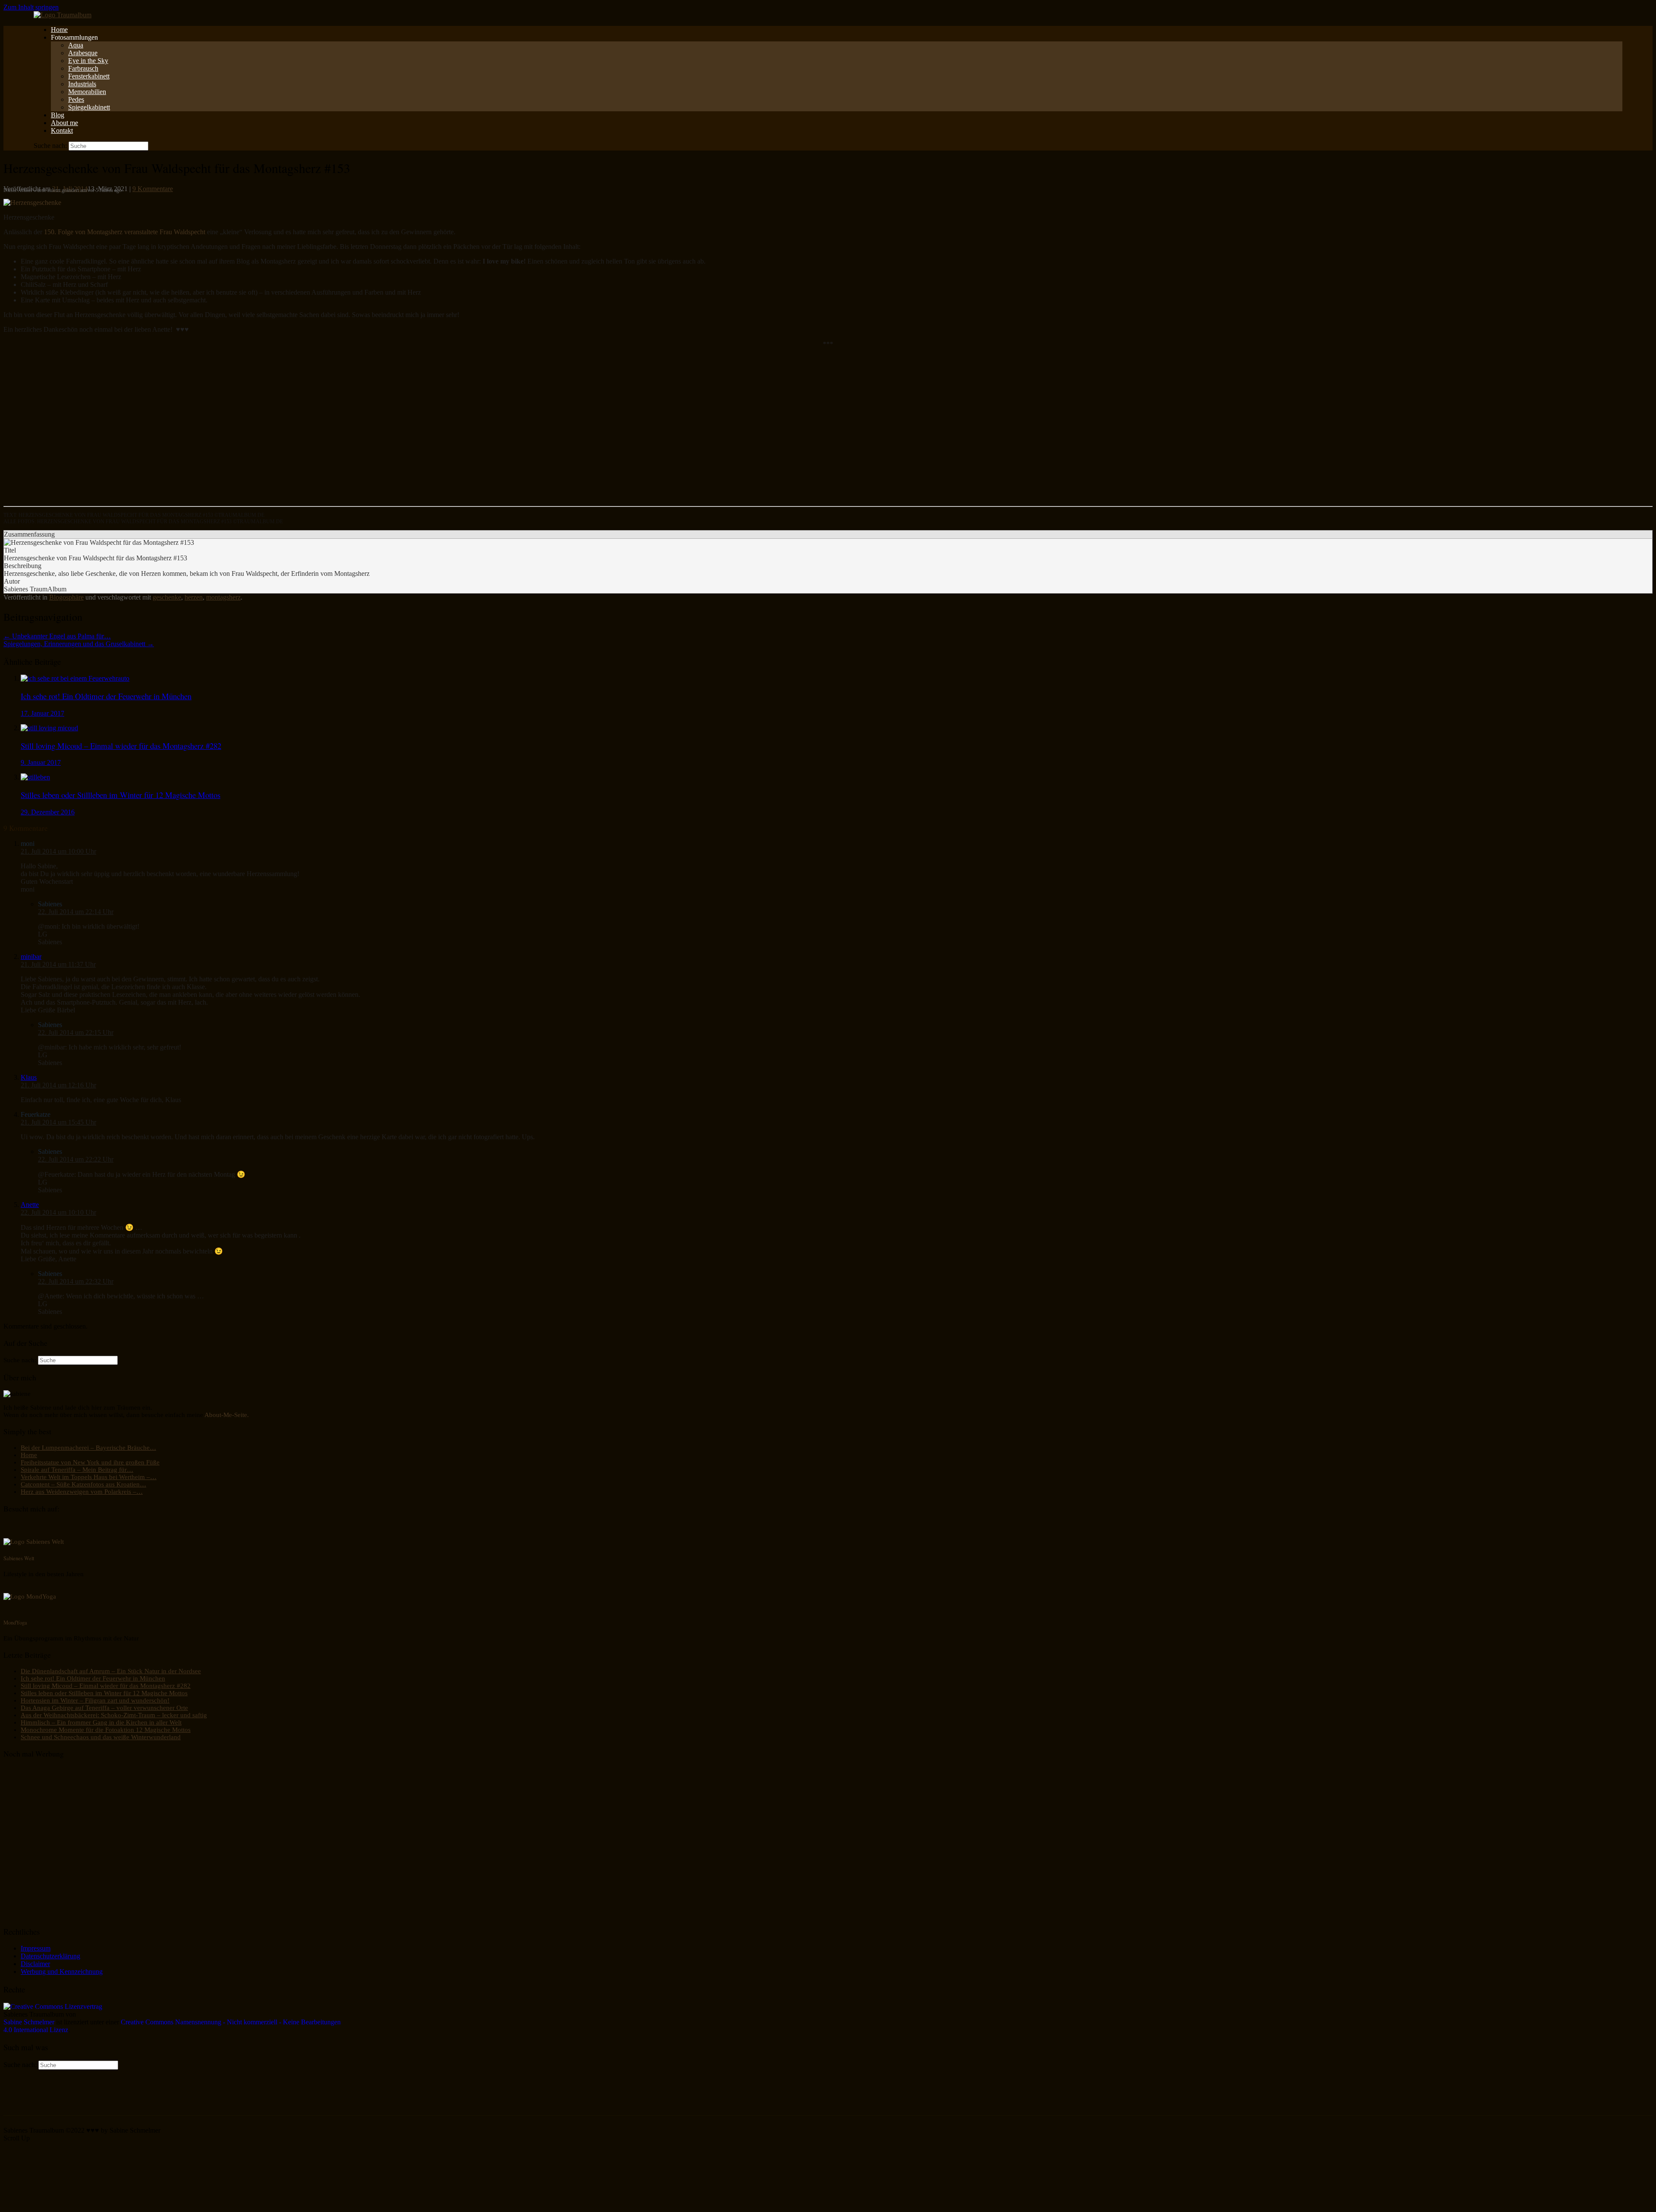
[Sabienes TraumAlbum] (63, 15)
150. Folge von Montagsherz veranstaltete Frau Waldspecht (125, 232)
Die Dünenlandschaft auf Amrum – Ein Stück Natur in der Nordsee (111, 1671)
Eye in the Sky (88, 61)
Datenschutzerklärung (50, 1956)
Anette (30, 1205)
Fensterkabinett (89, 76)
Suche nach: (50, 146)
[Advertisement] (262, 431)
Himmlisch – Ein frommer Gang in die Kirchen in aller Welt (101, 1722)
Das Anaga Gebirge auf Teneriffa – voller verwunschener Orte (104, 1708)
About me (64, 123)
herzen (194, 597)
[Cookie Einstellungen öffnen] (68, 2204)
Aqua (76, 45)
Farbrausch (83, 68)
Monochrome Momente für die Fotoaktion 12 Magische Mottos (106, 1730)
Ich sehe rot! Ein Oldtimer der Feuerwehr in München (93, 1678)
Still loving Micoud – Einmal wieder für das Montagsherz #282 (106, 1686)
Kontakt (62, 130)
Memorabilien (87, 92)
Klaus (29, 1077)
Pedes (76, 99)
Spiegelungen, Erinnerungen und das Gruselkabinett (79, 644)
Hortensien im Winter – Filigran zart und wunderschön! (95, 1700)
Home (59, 30)
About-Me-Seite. (227, 1415)
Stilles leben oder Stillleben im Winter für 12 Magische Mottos (104, 1693)
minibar (31, 957)
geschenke (167, 597)
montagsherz (223, 597)
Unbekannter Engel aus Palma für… (57, 636)
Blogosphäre (66, 597)
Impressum (36, 1948)
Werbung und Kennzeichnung (62, 1972)
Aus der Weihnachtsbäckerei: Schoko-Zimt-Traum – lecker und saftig (114, 1715)
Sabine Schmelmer (29, 2022)
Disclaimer (35, 1964)
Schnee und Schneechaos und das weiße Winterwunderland (101, 1737)
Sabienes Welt (19, 1558)
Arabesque (83, 53)
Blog (58, 115)
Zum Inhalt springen (31, 7)
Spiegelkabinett (89, 107)
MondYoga (15, 1622)
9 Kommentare (153, 189)
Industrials (82, 84)
